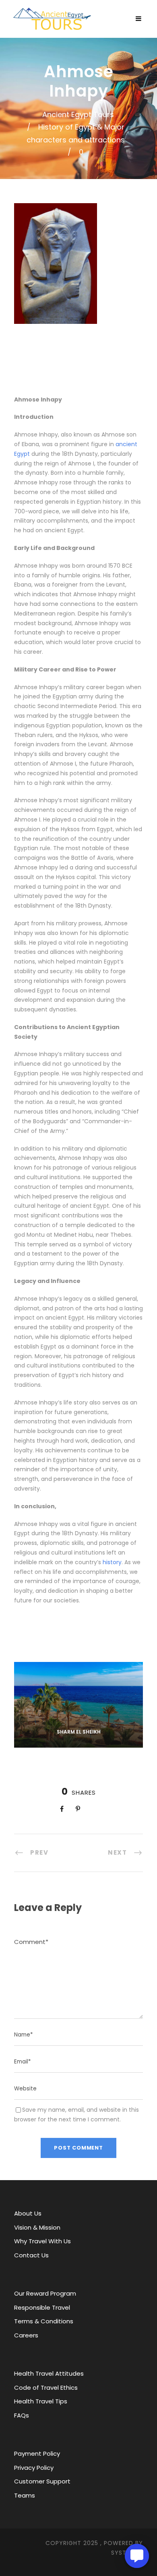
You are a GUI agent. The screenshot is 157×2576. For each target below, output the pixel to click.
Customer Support (42, 2481)
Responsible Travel (42, 2307)
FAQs (22, 2415)
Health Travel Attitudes (49, 2373)
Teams (25, 2495)
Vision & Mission (37, 2227)
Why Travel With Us (42, 2241)
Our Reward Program (45, 2293)
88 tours (78, 1742)
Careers (26, 2335)
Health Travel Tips (41, 2401)
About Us (28, 2213)
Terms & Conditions (44, 2321)
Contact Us (31, 2255)
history (112, 1562)
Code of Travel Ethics (46, 2388)
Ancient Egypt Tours (78, 114)
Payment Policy (37, 2453)
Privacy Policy (34, 2468)
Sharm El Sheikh (79, 1732)
